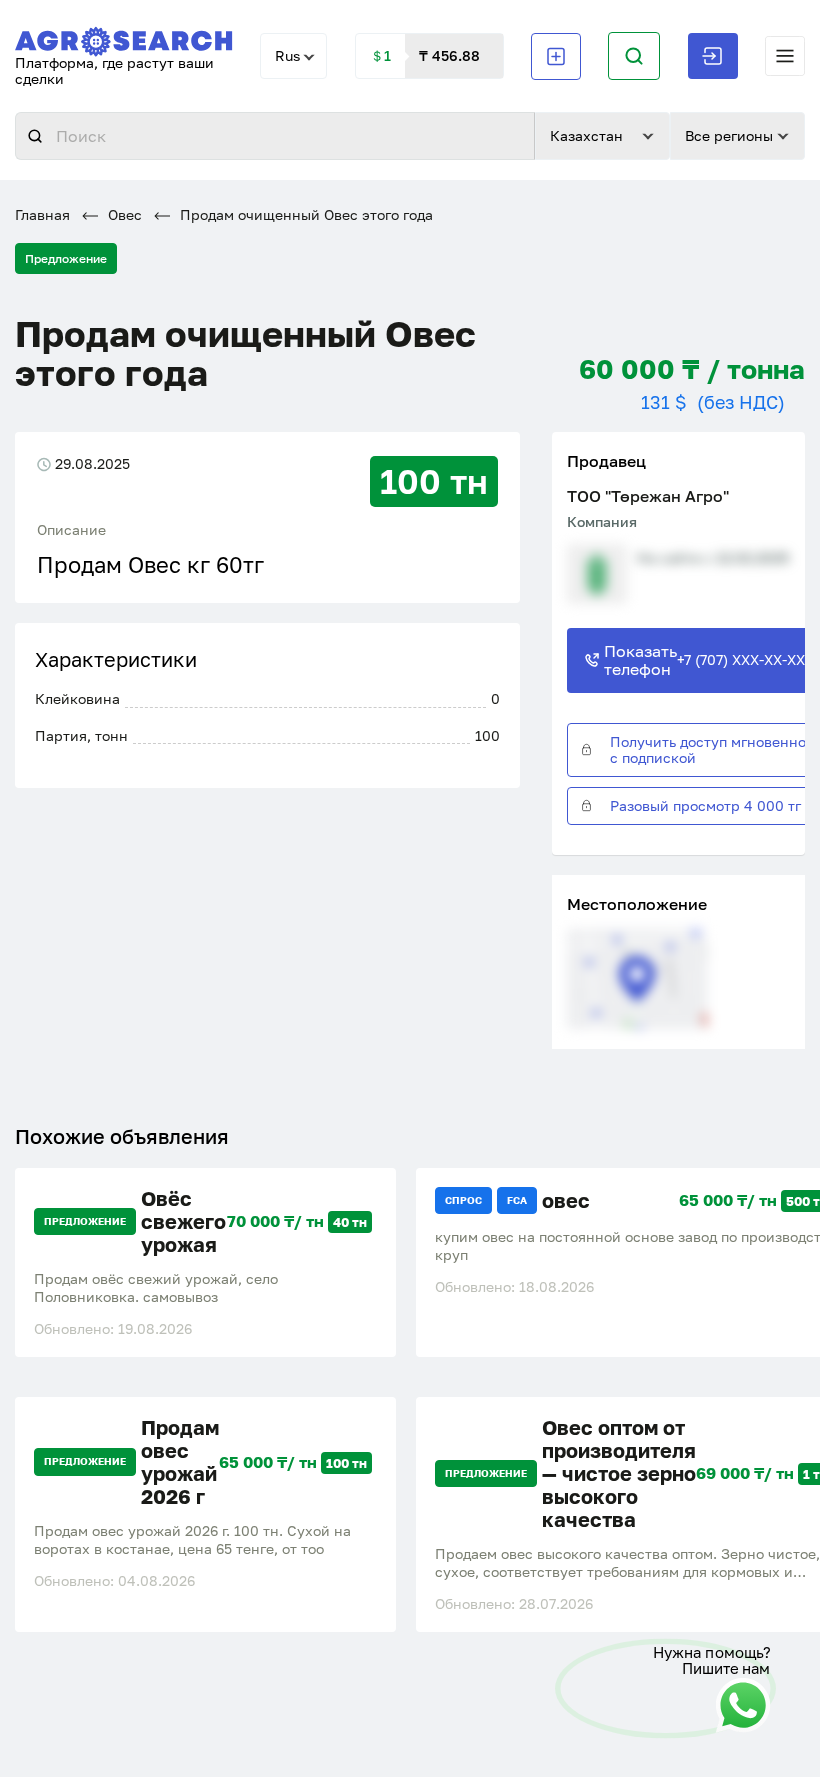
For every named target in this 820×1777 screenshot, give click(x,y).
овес (566, 1200)
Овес (123, 214)
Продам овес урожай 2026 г (180, 1462)
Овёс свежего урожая (183, 1221)
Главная (42, 214)
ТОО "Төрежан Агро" (648, 496)
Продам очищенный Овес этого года (304, 214)
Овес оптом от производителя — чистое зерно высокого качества (619, 1473)
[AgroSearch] (124, 37)
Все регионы (729, 135)
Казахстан (586, 135)
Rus (287, 55)
